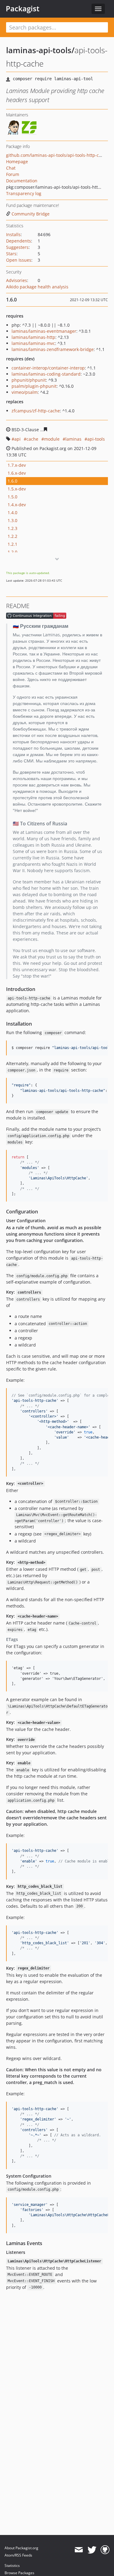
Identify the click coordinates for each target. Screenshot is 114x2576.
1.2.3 (12, 528)
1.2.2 (12, 536)
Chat (11, 168)
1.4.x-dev (17, 505)
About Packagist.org (21, 2548)
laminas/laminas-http (33, 337)
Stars (11, 254)
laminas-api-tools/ (40, 50)
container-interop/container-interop (48, 368)
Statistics (12, 2566)
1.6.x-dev (17, 473)
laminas (73, 439)
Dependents (19, 241)
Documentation (22, 181)
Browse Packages (19, 2573)
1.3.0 (12, 520)
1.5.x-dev (17, 489)
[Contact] (79, 2550)
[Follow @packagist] (92, 2550)
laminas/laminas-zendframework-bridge (53, 349)
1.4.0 (12, 512)
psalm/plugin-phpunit (34, 386)
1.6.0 (12, 481)
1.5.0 (12, 497)
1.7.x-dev (17, 465)
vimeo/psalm (25, 392)
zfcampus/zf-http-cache (36, 411)
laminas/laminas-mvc (33, 343)
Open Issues (19, 260)
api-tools (96, 439)
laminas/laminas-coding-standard (46, 374)
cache (32, 439)
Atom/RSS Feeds (18, 2555)
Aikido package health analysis (37, 287)
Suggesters (17, 247)
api (17, 439)
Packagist (23, 9)
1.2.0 (12, 552)
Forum (13, 174)
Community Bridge (31, 214)
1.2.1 (12, 544)
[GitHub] (105, 2550)
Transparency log (24, 193)
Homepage (17, 162)
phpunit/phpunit (29, 380)
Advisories (17, 280)
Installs (13, 234)
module (52, 439)
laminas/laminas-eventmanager (44, 331)
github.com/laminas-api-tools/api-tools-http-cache (57, 155)
